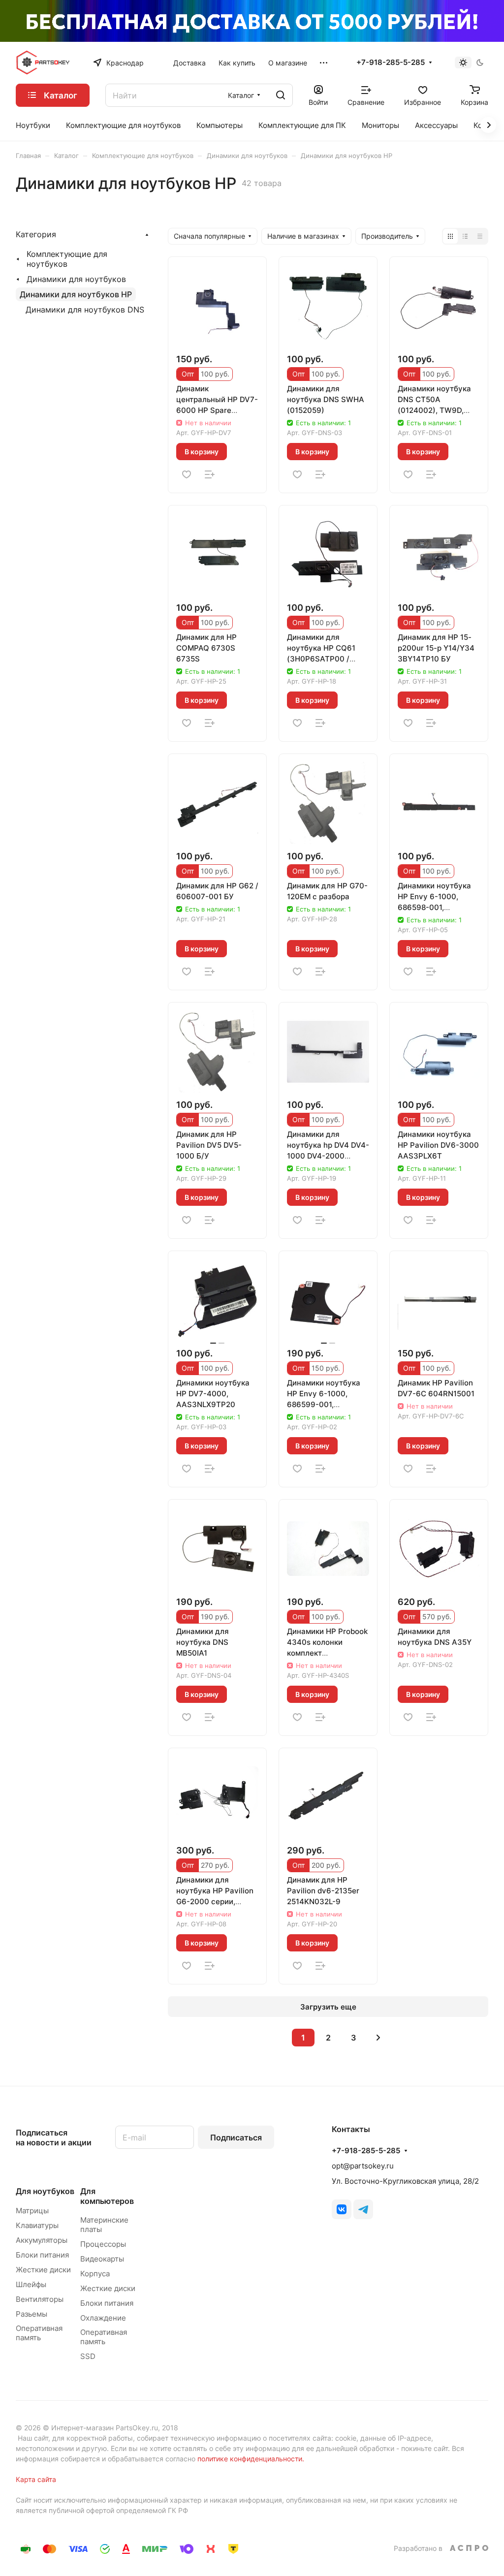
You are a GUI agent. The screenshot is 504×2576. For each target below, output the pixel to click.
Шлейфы (31, 2284)
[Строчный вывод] (465, 236)
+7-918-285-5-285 (391, 63)
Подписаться (236, 2137)
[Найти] (281, 95)
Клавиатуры (37, 2225)
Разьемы (31, 2314)
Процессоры (103, 2244)
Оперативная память (39, 2333)
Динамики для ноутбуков (76, 279)
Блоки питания (42, 2255)
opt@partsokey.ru (363, 2166)
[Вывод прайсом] (480, 236)
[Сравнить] (210, 474)
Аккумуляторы (42, 2240)
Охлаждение (103, 2318)
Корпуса (95, 2274)
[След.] (378, 2038)
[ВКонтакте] (342, 2209)
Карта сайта (36, 2479)
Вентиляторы (40, 2299)
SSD (88, 2356)
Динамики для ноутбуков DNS (85, 310)
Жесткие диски (43, 2270)
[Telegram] (363, 2209)
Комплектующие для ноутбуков (67, 259)
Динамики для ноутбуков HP (76, 294)
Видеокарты (102, 2259)
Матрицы (32, 2211)
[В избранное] (187, 474)
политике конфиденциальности (250, 2459)
